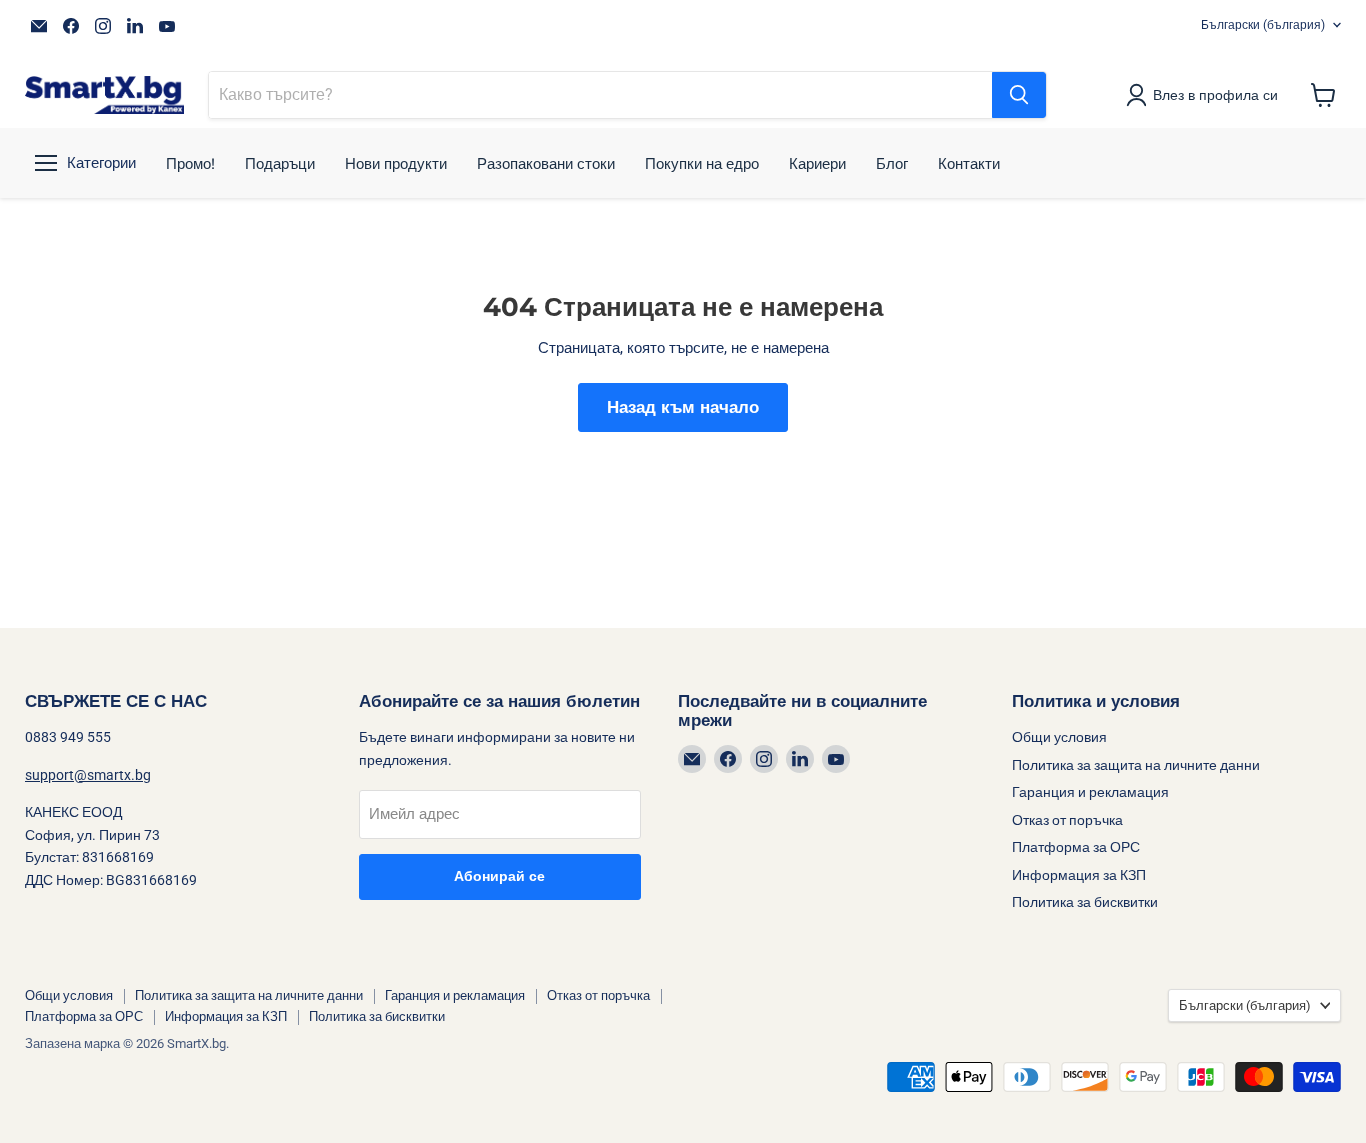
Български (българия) (1263, 25)
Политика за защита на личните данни (1136, 765)
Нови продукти (396, 163)
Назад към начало (683, 407)
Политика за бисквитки (1085, 902)
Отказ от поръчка (1067, 820)
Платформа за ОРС (1076, 847)
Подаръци (280, 163)
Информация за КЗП (1079, 875)
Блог (892, 163)
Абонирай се (499, 876)
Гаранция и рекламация (1090, 792)
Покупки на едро (702, 163)
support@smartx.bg (88, 775)
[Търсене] (1019, 95)
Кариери (817, 163)
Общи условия (1059, 737)
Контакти (969, 163)
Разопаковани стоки (546, 163)
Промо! (190, 163)
